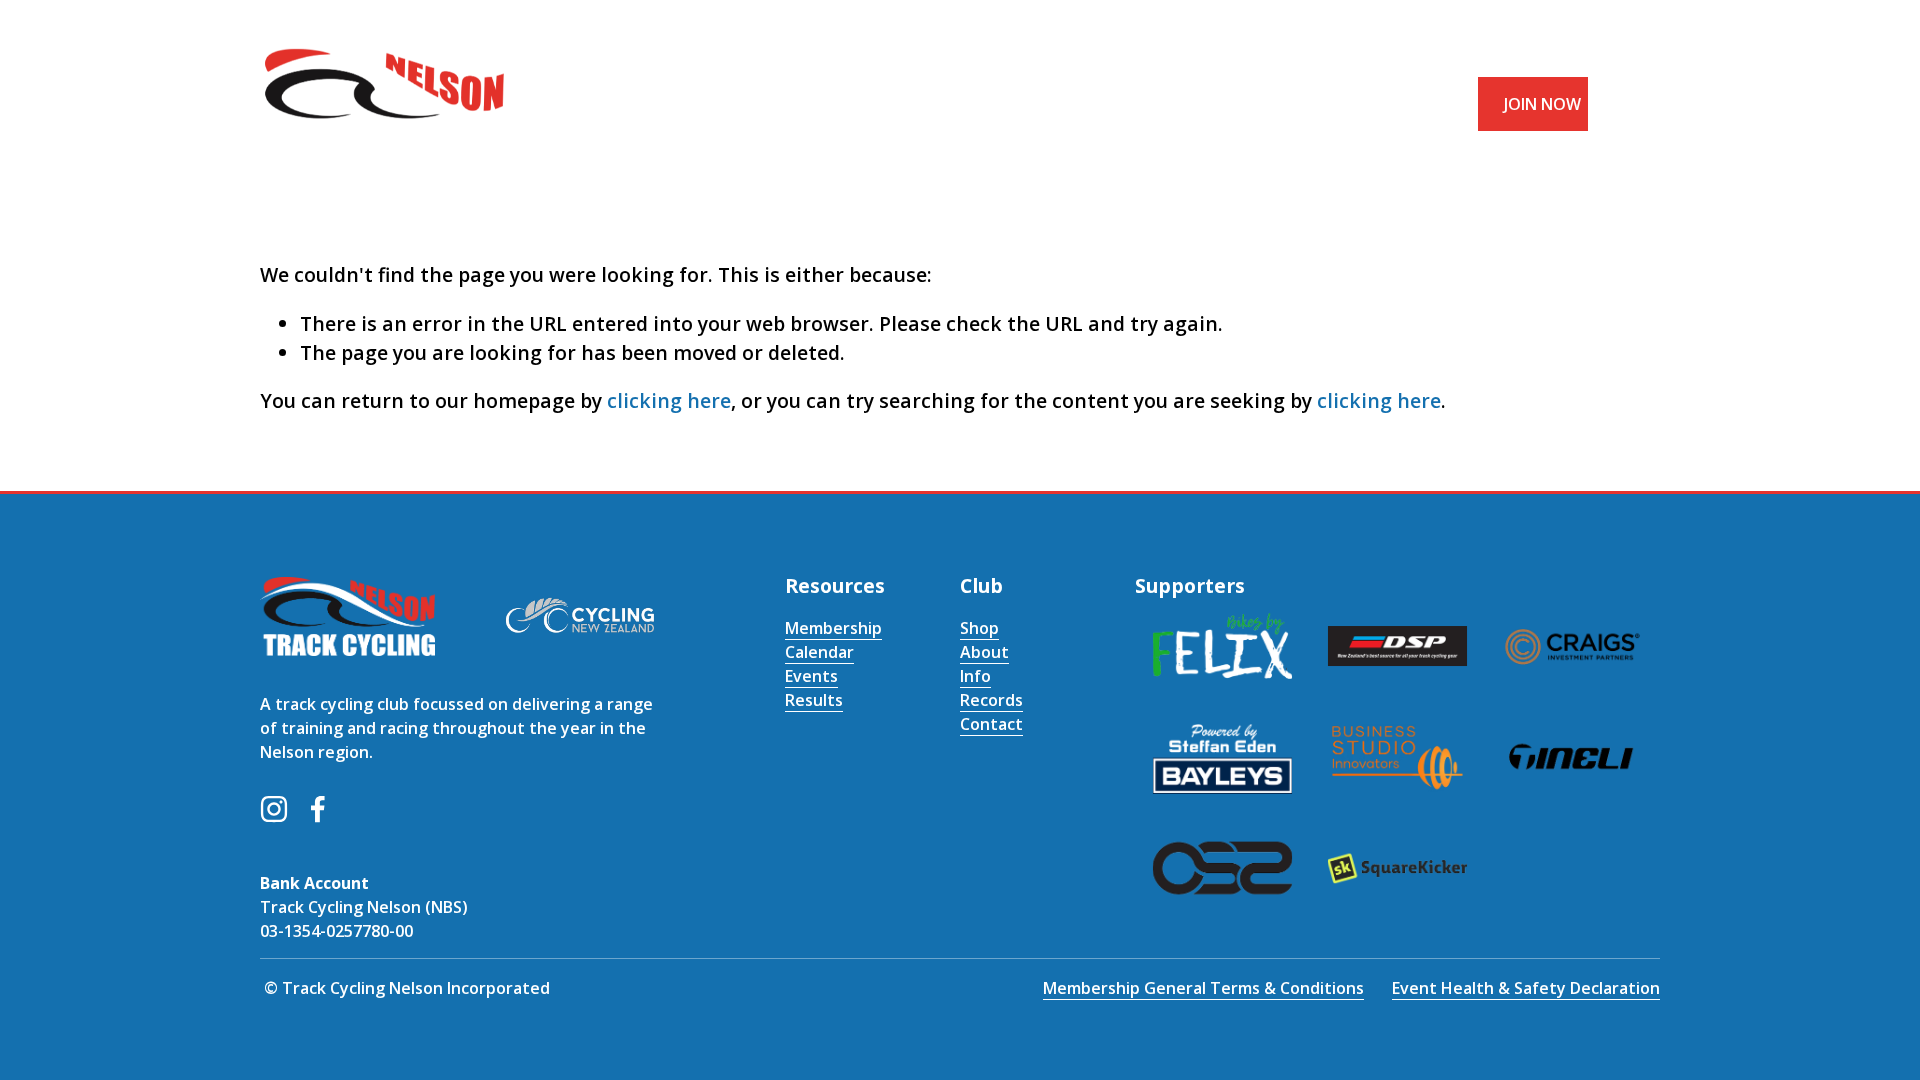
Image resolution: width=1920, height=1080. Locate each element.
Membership (833, 628)
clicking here (669, 400)
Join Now (1542, 104)
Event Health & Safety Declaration (1526, 988)
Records (991, 700)
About (984, 652)
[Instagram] (274, 809)
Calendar (819, 652)
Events (811, 676)
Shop (979, 628)
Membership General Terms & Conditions (1203, 988)
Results (814, 700)
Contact (991, 724)
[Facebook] (318, 809)
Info (975, 676)
